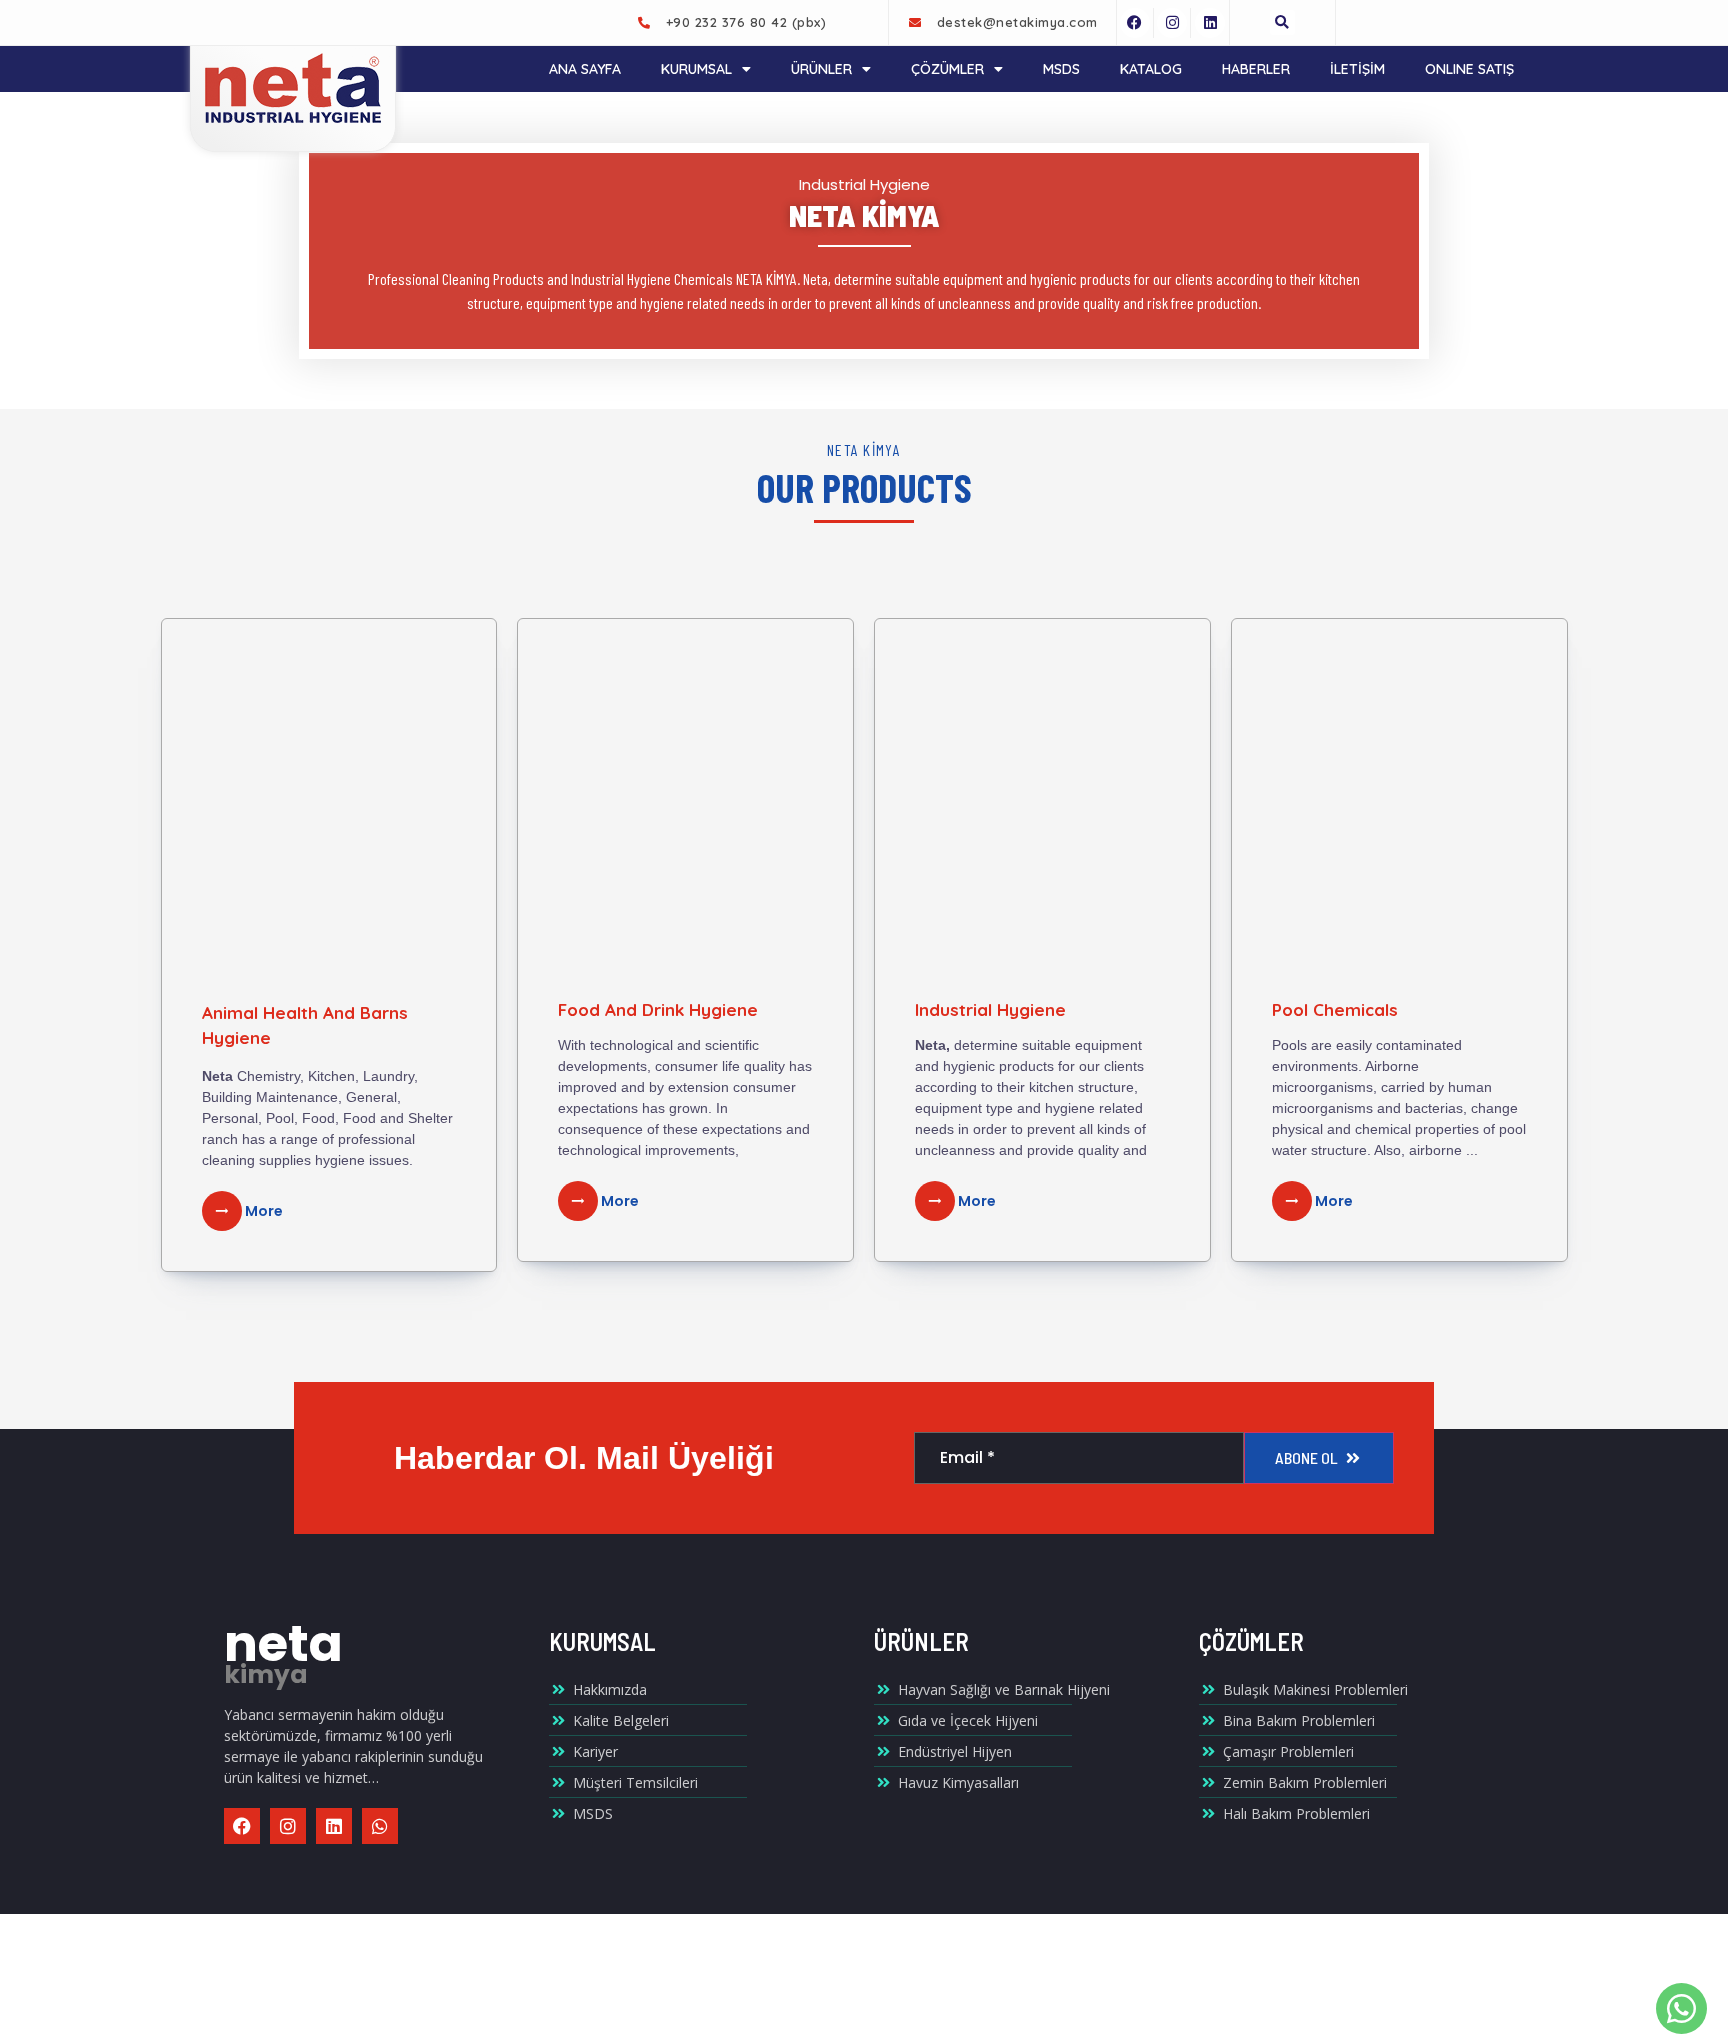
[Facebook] (1135, 23)
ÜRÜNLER (821, 69)
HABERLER (1256, 69)
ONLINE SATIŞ (1469, 69)
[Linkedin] (1210, 23)
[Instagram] (1172, 23)
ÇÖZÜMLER (947, 69)
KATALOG (1151, 69)
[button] (1282, 22)
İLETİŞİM (1357, 69)
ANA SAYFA (585, 69)
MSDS (1061, 69)
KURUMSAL (696, 69)
